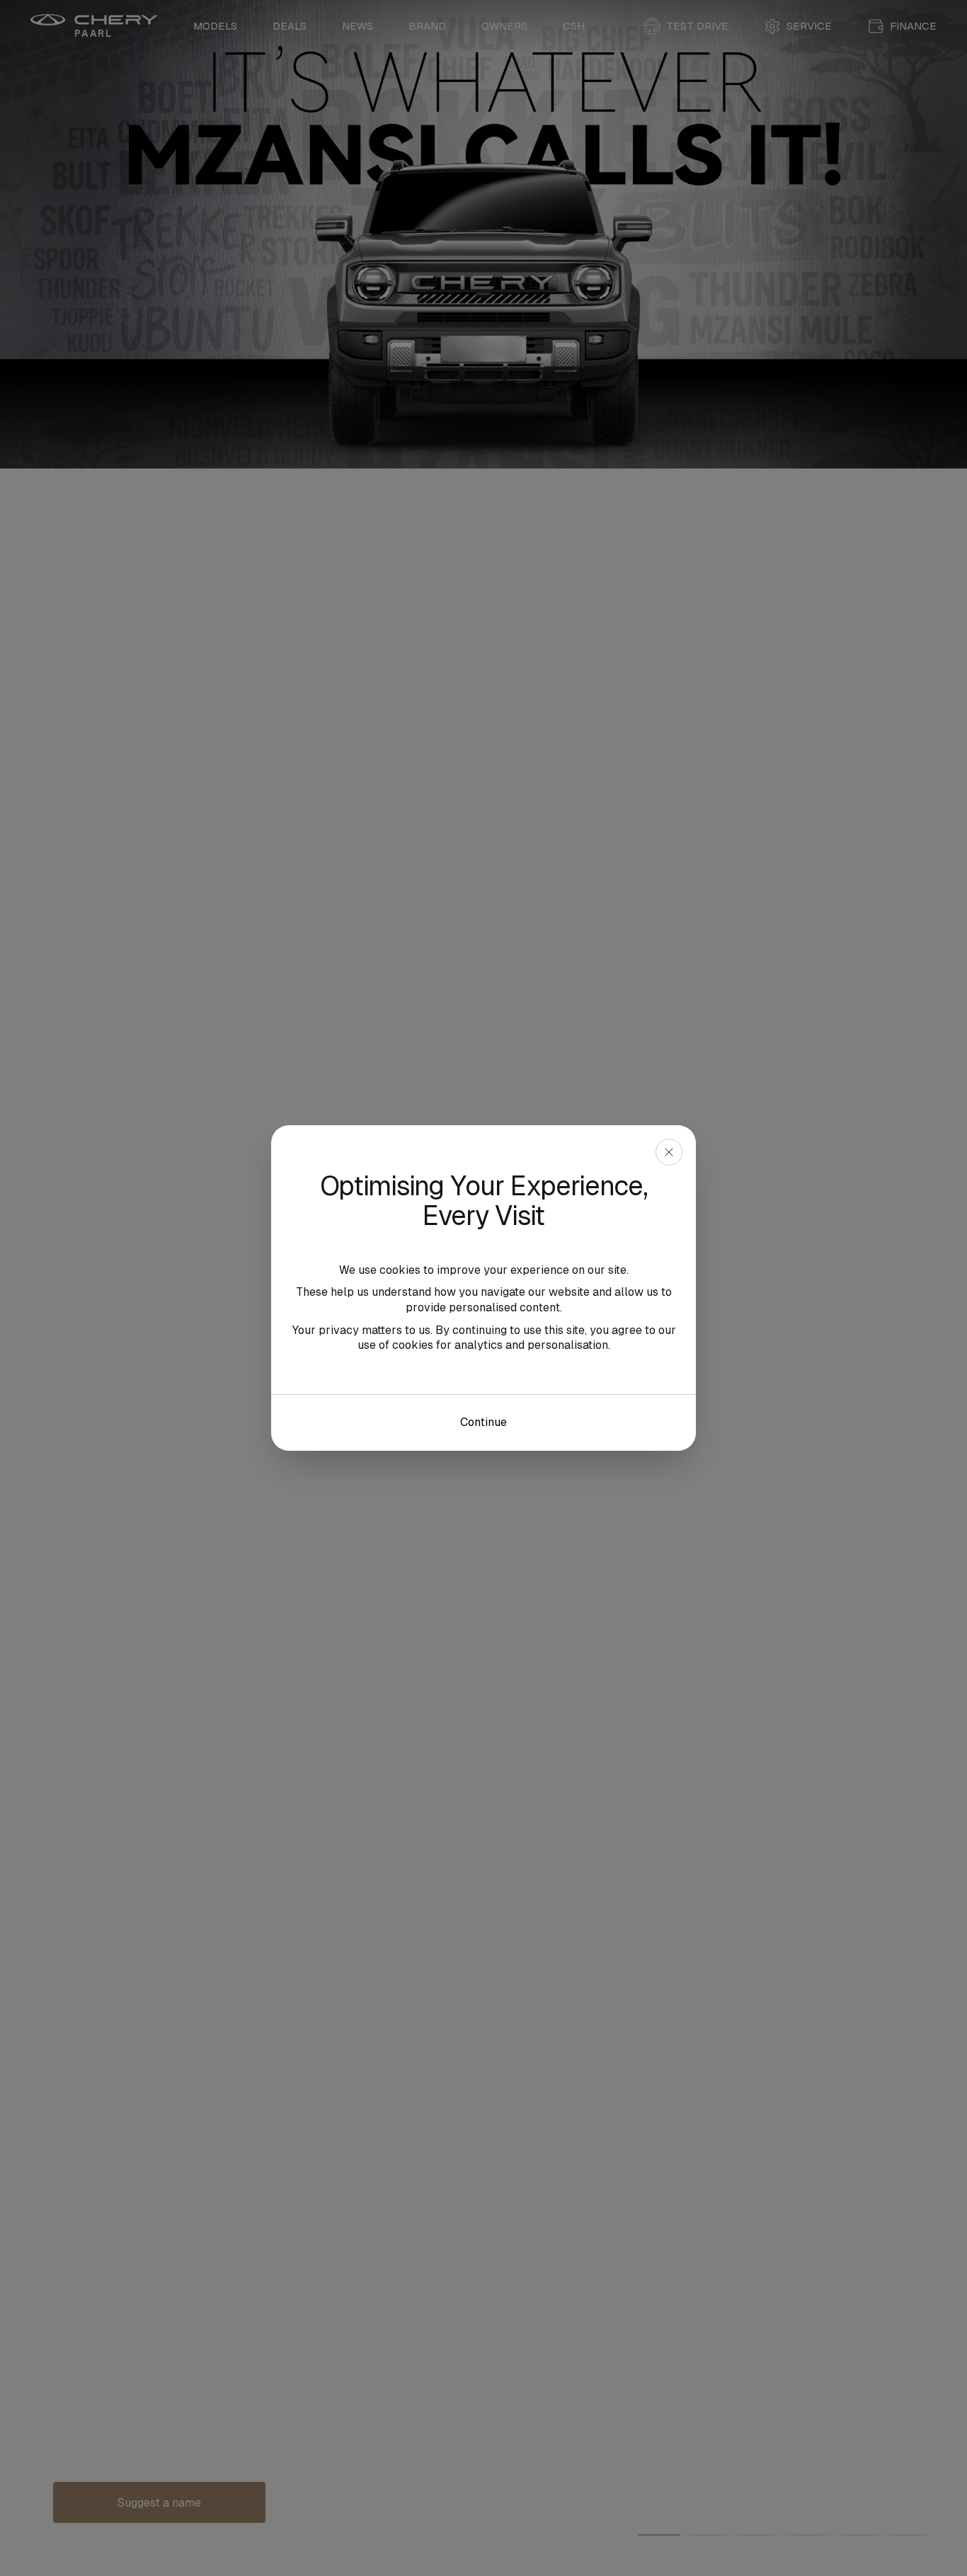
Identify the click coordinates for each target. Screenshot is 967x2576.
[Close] (669, 1152)
